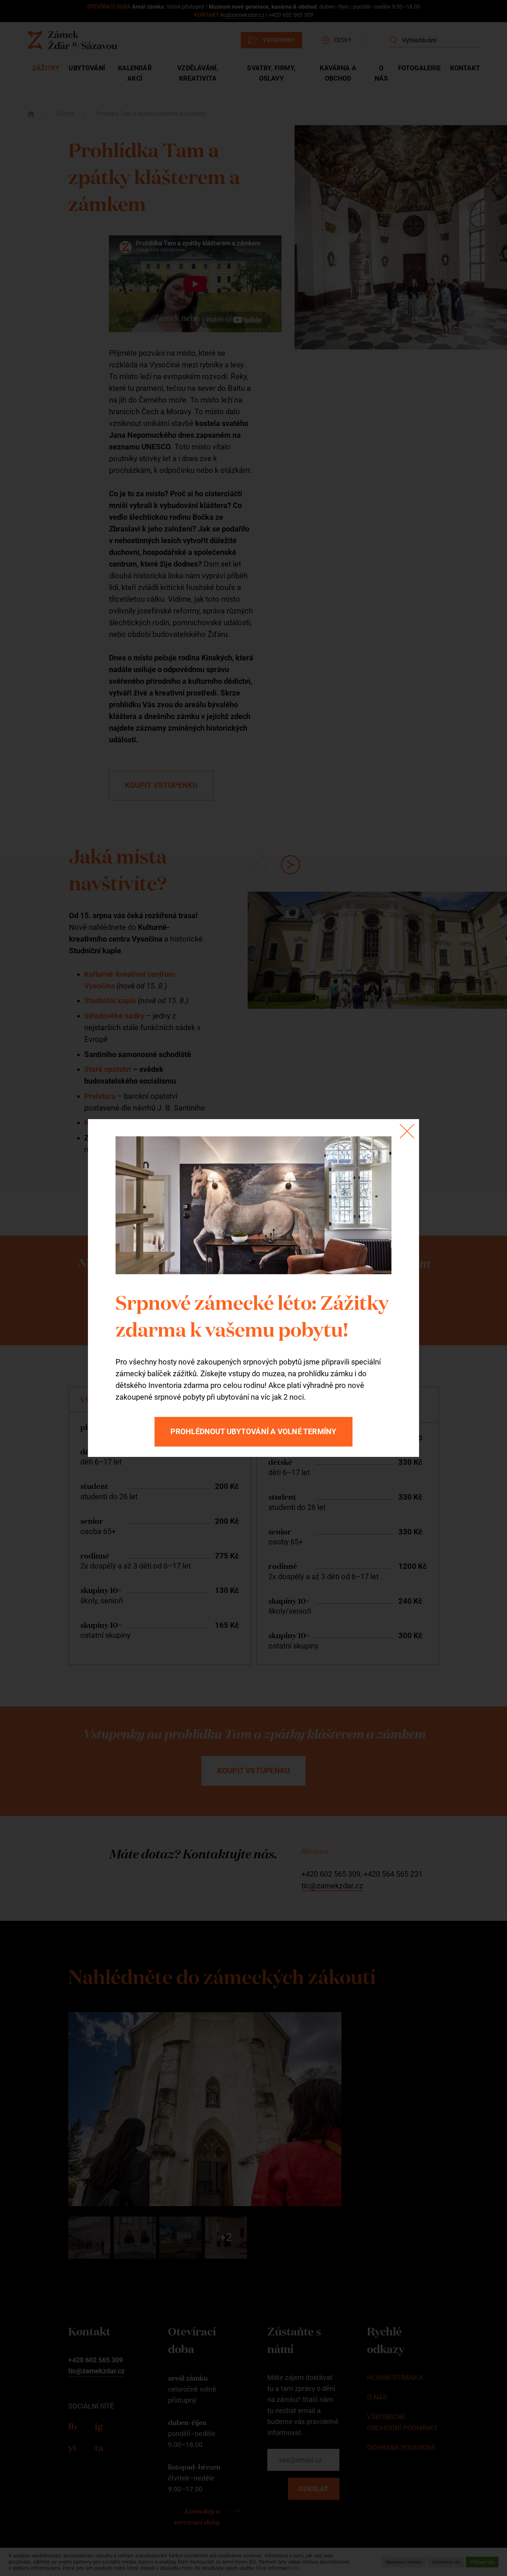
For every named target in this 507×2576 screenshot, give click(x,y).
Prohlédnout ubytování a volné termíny (253, 1432)
